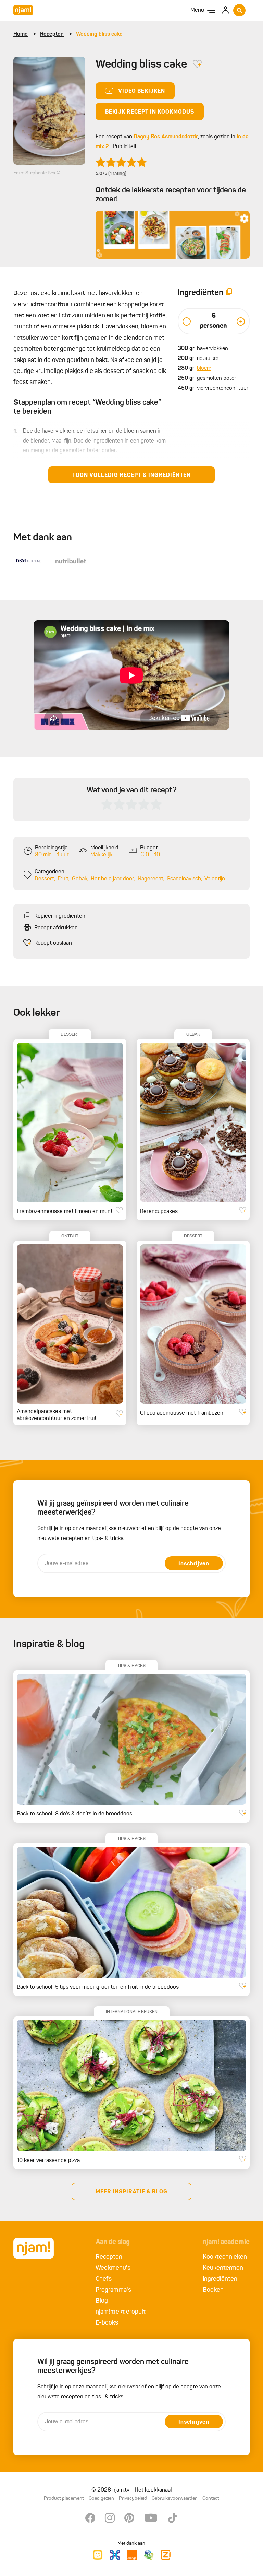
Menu (197, 10)
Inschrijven (194, 1564)
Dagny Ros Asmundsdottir (166, 137)
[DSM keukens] (29, 561)
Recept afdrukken (56, 928)
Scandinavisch (184, 879)
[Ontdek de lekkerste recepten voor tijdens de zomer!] (173, 235)
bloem (204, 368)
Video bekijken (142, 91)
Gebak (80, 879)
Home (21, 34)
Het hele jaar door (112, 879)
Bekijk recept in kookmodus (150, 112)
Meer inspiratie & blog (131, 2192)
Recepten (52, 34)
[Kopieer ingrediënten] (229, 293)
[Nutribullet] (71, 561)
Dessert (44, 879)
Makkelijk (101, 855)
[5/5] (121, 162)
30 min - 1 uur (52, 855)
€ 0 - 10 (150, 855)
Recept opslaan (53, 943)
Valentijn (215, 879)
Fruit (63, 879)
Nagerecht (151, 879)
